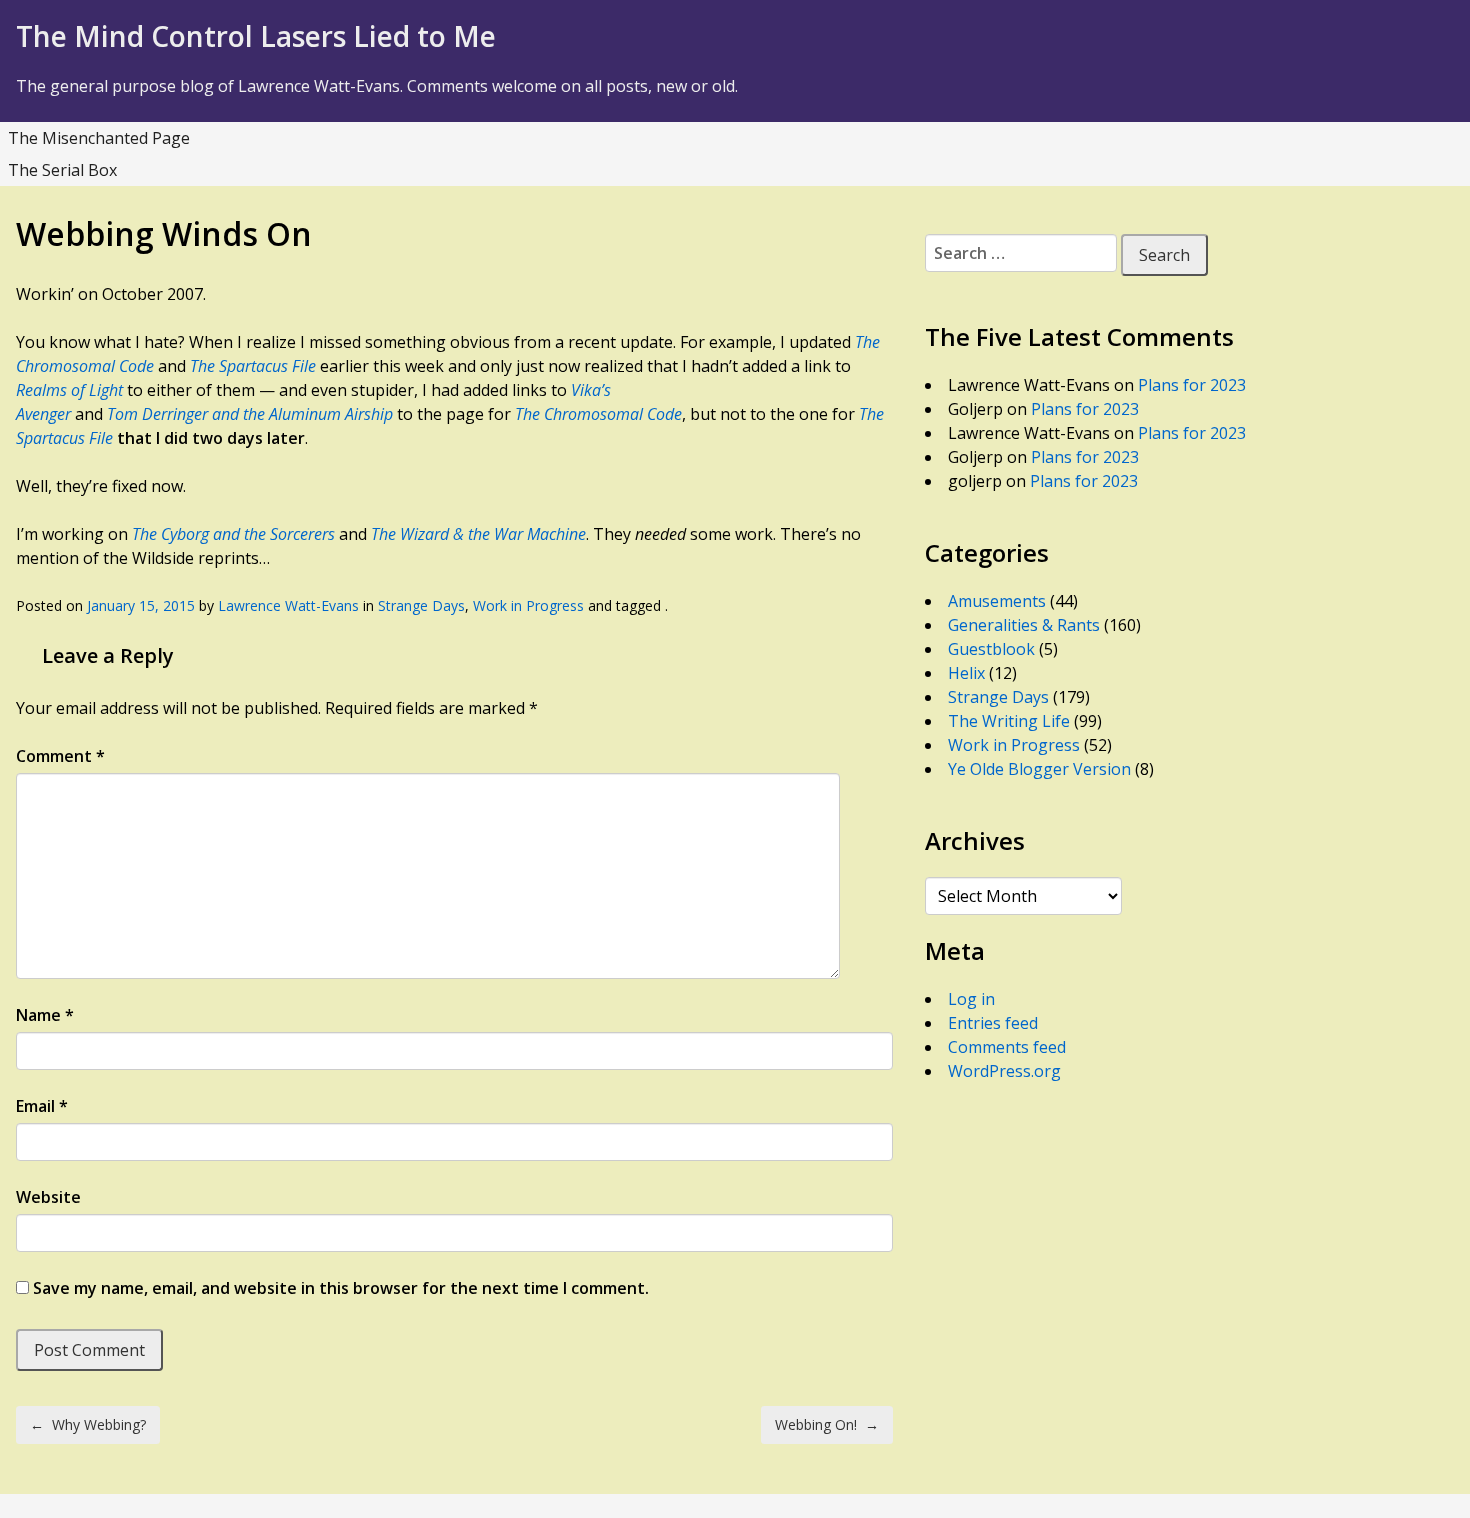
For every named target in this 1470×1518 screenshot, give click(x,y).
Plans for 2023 (1192, 385)
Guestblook (991, 649)
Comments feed (1007, 1047)
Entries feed (993, 1023)
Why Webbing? (88, 1424)
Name (45, 1015)
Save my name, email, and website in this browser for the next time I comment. (341, 1288)
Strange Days (421, 605)
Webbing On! (827, 1424)
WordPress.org (1004, 1071)
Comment (60, 756)
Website (48, 1197)
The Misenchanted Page (99, 138)
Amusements (997, 601)
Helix (966, 673)
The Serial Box (62, 170)
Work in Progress (528, 605)
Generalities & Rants (1024, 625)
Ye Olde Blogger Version (1039, 769)
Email (42, 1106)
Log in (971, 999)
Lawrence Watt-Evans (288, 605)
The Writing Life (1009, 721)
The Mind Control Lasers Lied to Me (256, 36)
